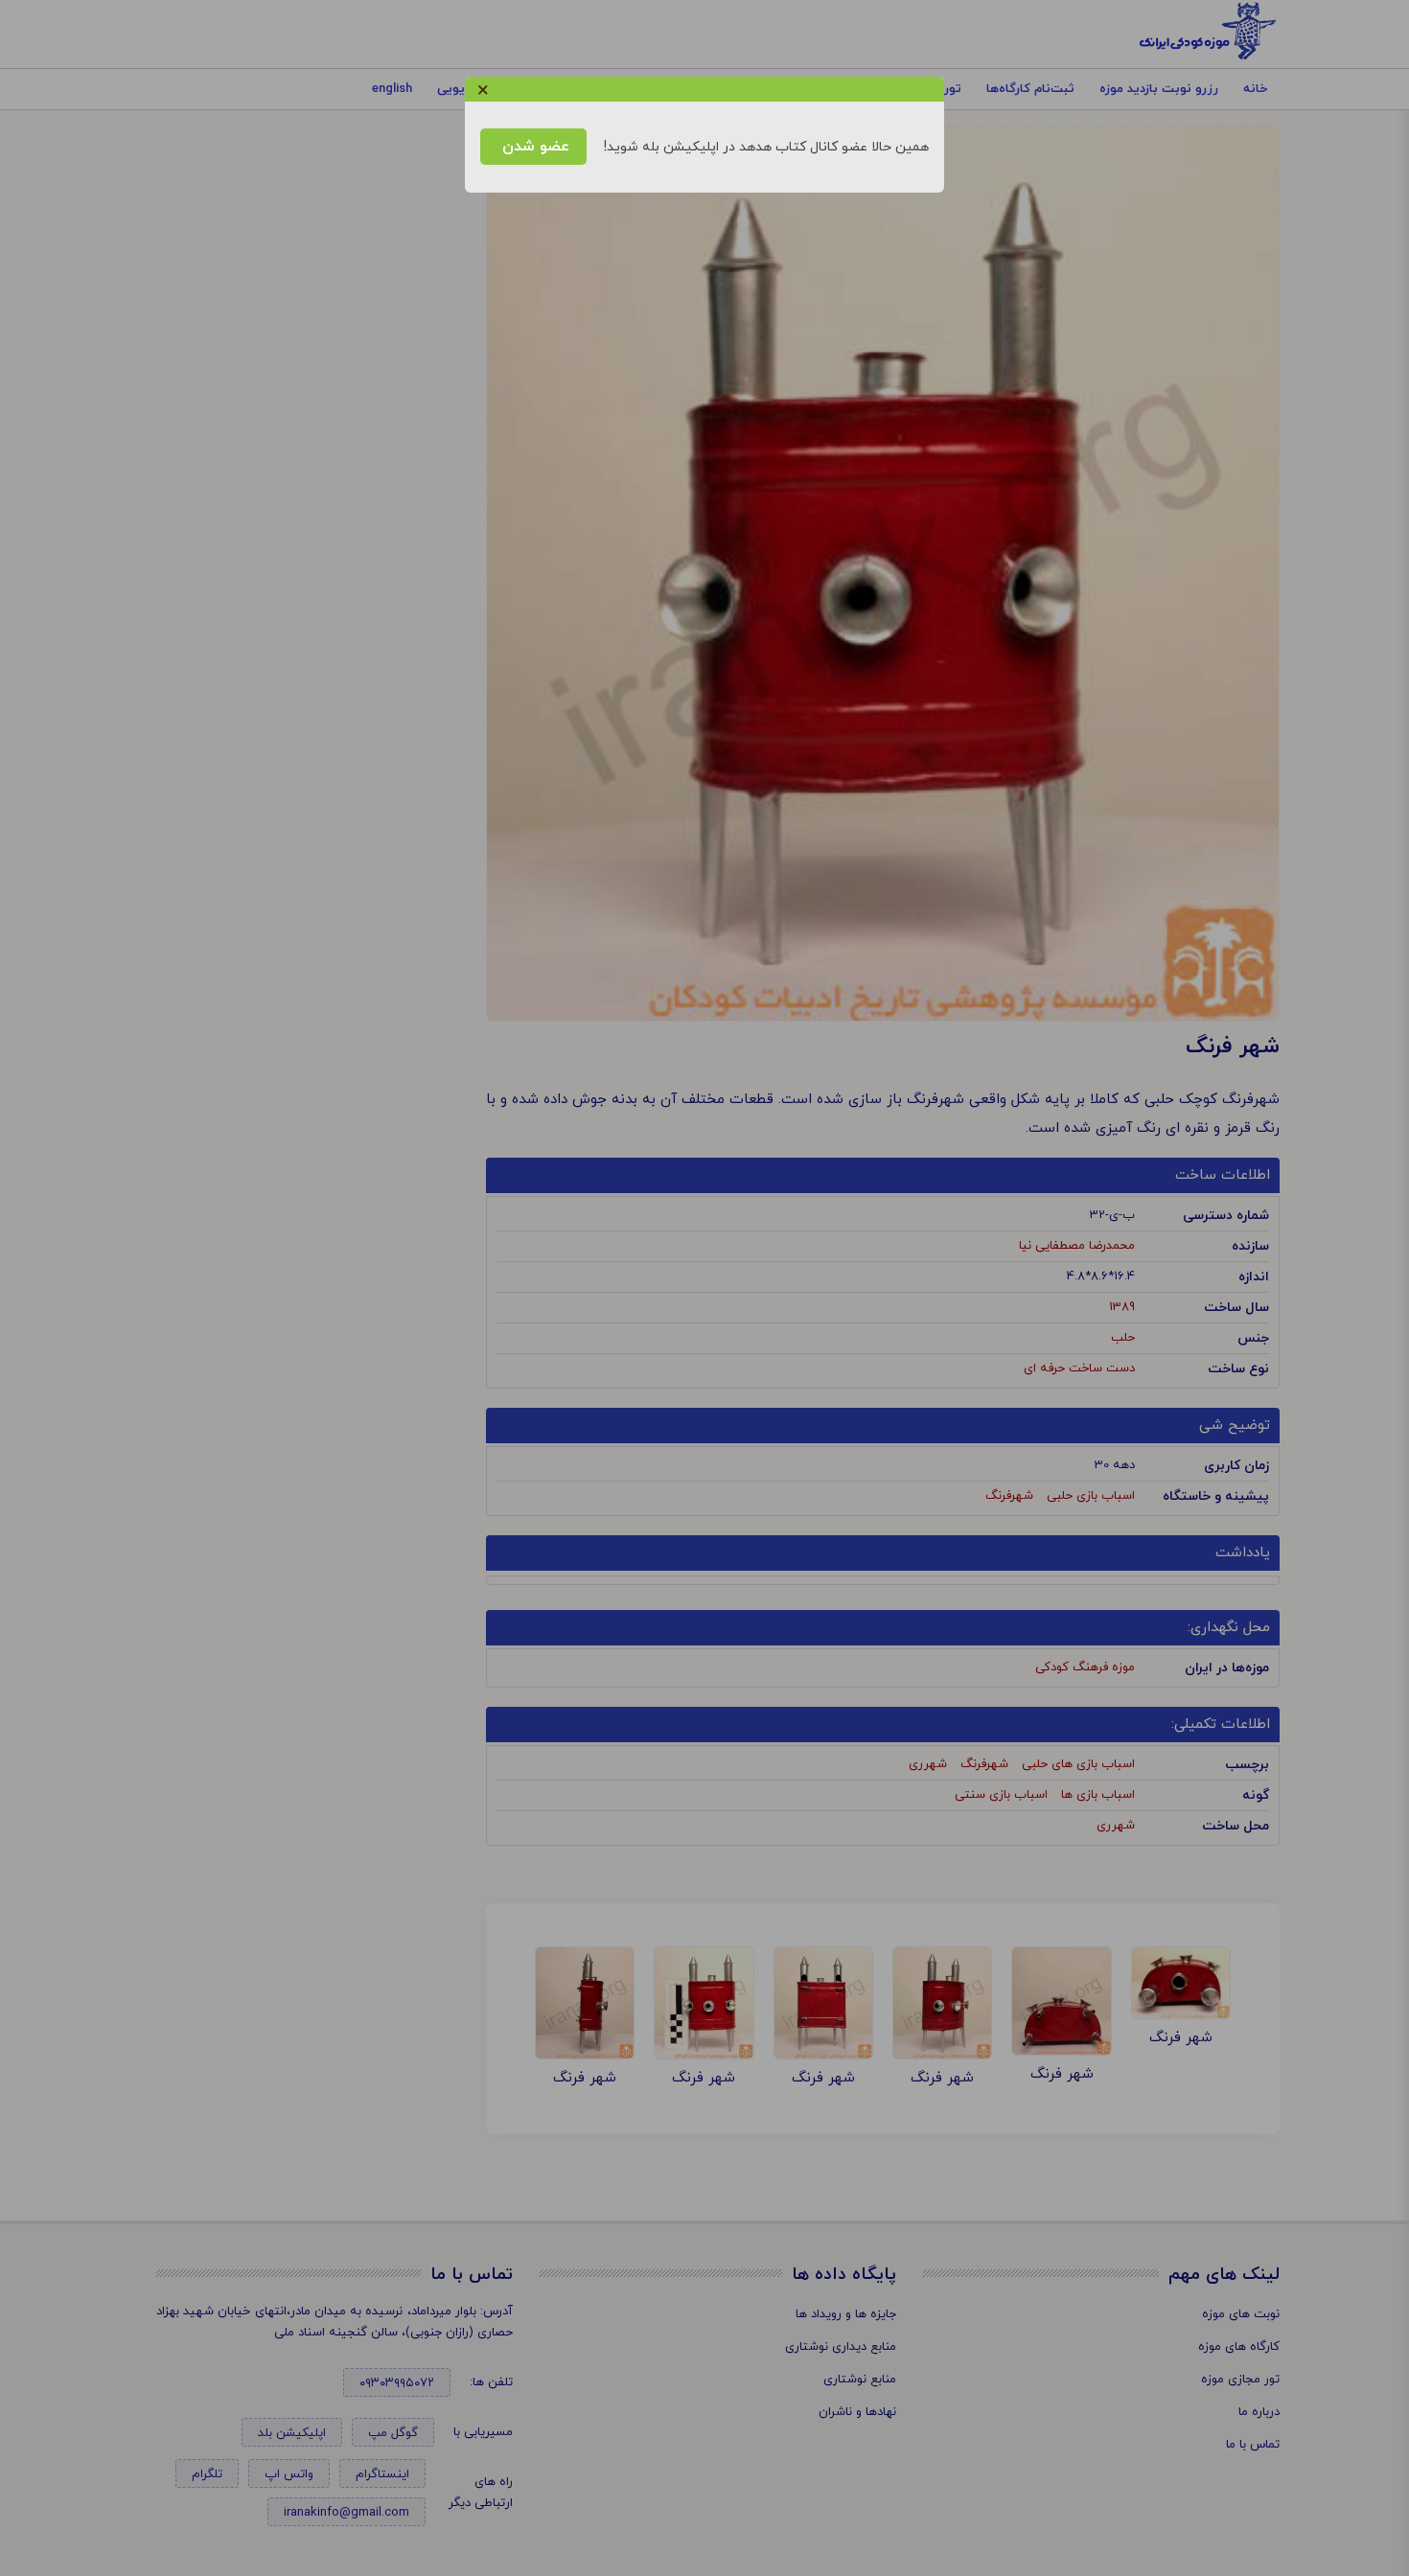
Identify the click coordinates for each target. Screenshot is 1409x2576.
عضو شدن (533, 147)
